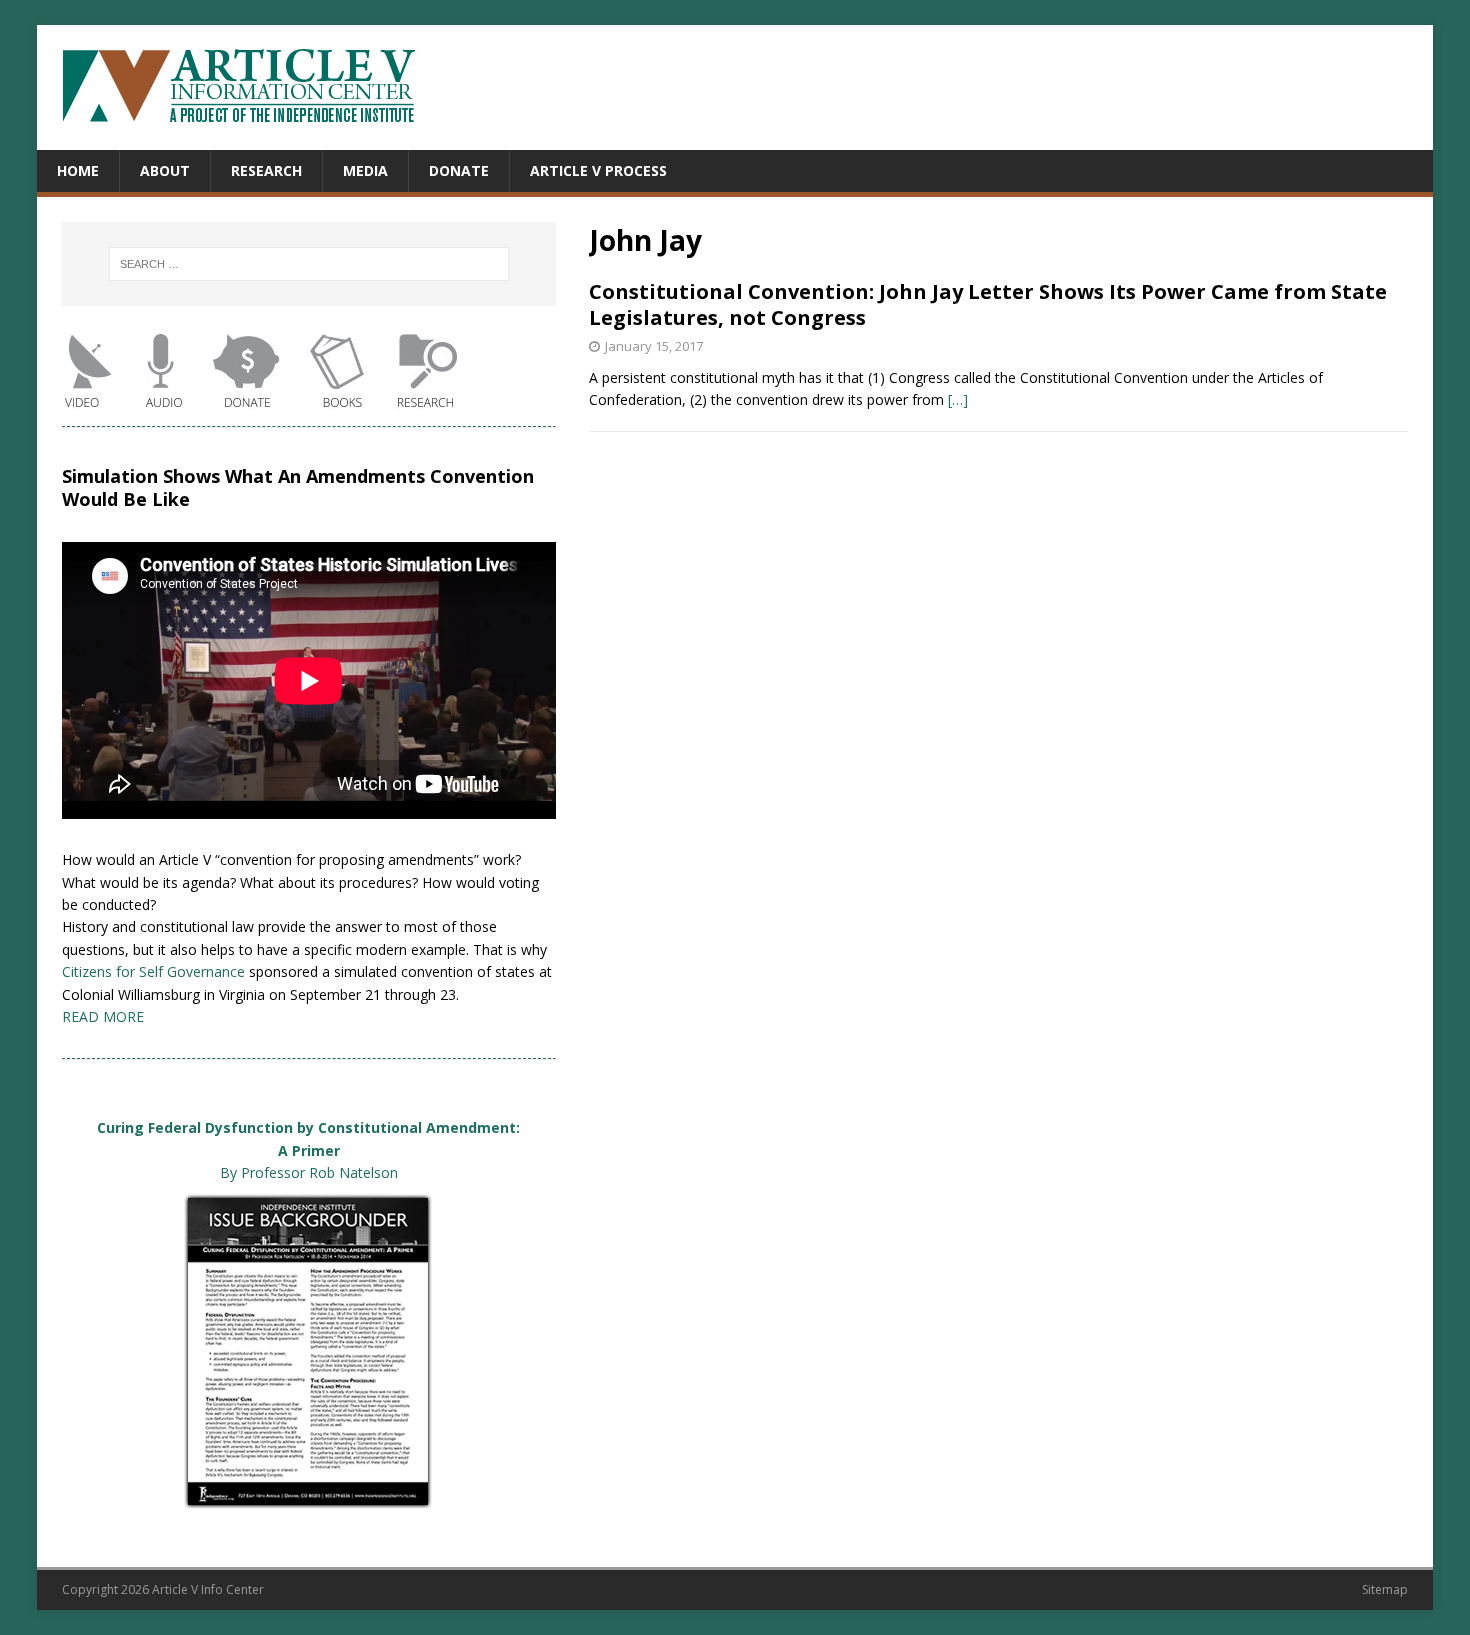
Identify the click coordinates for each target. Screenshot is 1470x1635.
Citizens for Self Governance (153, 971)
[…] (958, 399)
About (165, 170)
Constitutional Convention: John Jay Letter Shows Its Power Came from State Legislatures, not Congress (988, 304)
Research (266, 170)
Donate (459, 170)
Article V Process (598, 170)
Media (365, 170)
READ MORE (103, 1016)
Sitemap (1385, 1589)
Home (78, 170)
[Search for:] (309, 264)
